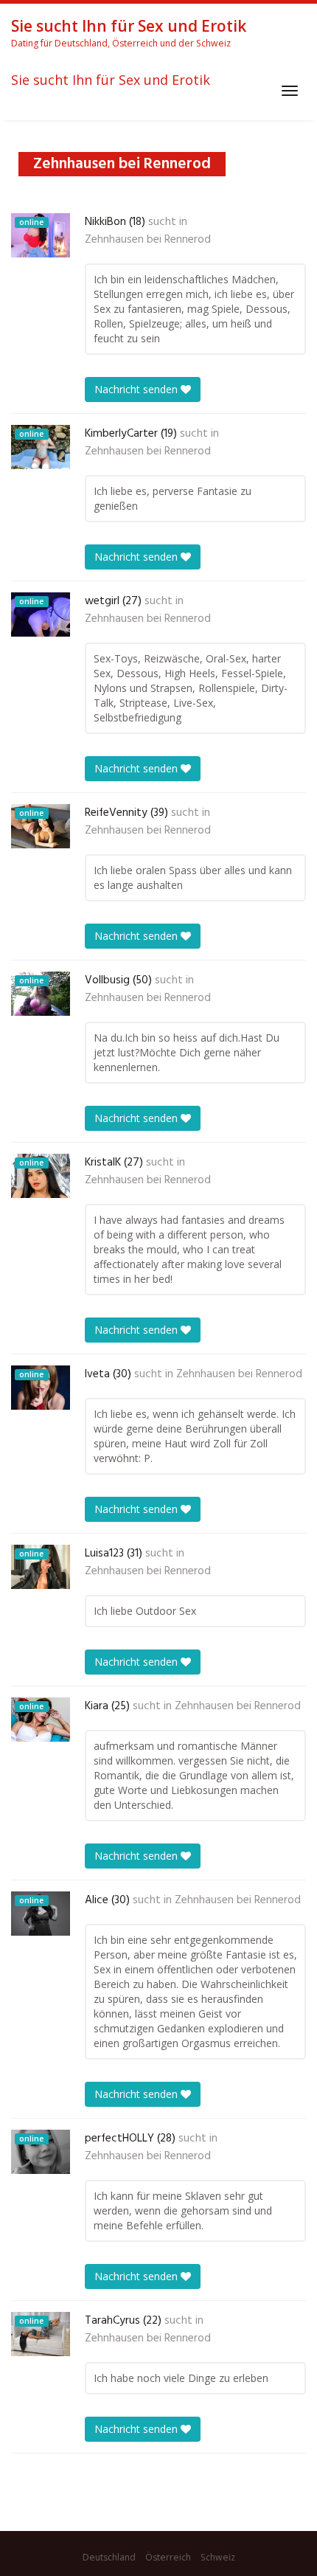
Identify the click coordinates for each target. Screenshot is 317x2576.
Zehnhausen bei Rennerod (148, 240)
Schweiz (218, 2557)
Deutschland (109, 2557)
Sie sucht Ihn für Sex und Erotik (111, 80)
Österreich (168, 2557)
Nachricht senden (137, 389)
